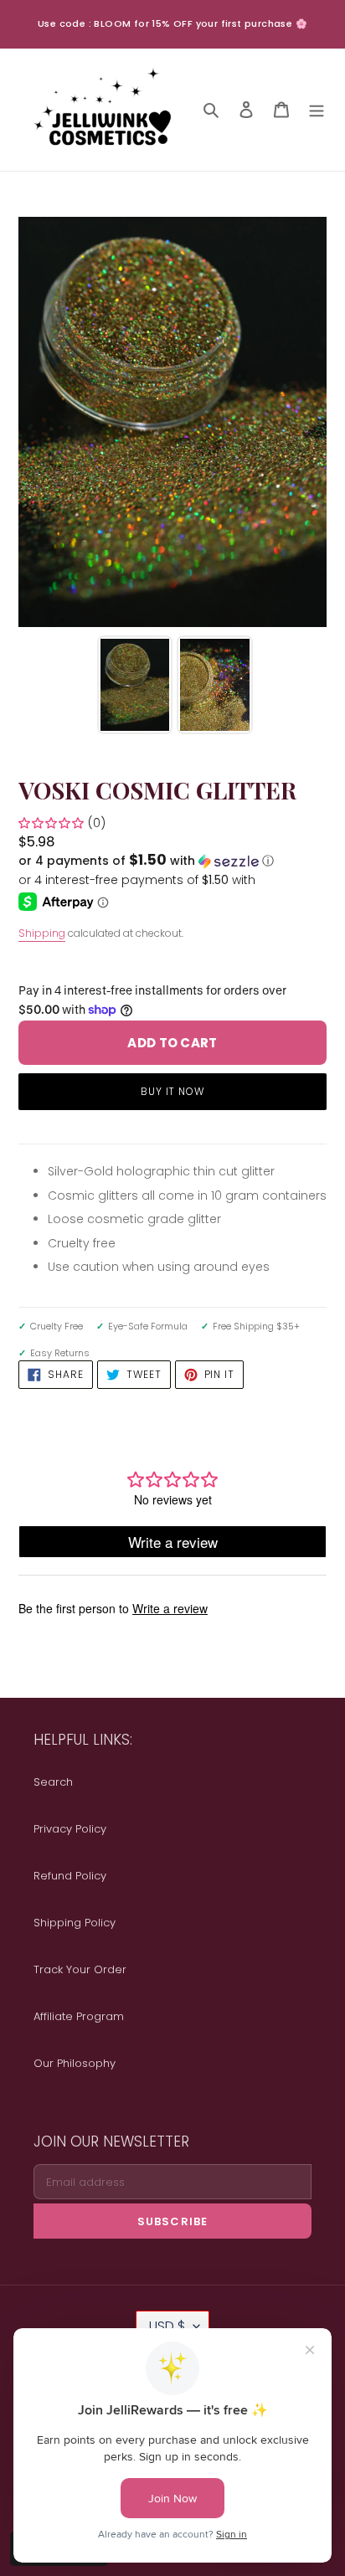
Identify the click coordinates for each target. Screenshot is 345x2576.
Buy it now (173, 1091)
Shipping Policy (75, 1923)
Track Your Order (80, 1969)
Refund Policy (70, 1876)
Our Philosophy (75, 2063)
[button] (146, 861)
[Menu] (317, 109)
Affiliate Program (79, 2016)
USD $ (167, 2326)
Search (53, 1782)
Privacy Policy (70, 1829)
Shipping (42, 933)
